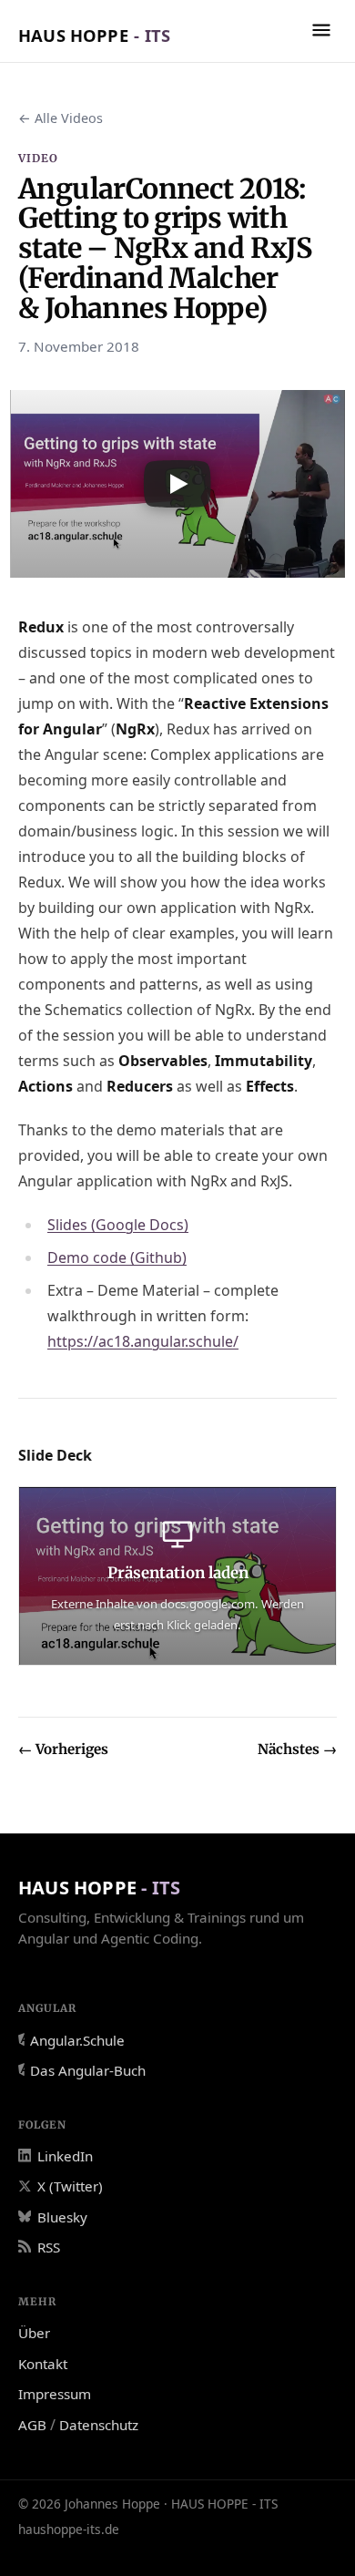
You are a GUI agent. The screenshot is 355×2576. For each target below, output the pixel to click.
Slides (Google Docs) (118, 1225)
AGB (32, 2425)
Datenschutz (99, 2425)
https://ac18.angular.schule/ (143, 1341)
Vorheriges (63, 1749)
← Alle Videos (61, 118)
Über (34, 2333)
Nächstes (297, 1749)
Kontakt (43, 2364)
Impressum (55, 2394)
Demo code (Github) (117, 1257)
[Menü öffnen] (321, 30)
